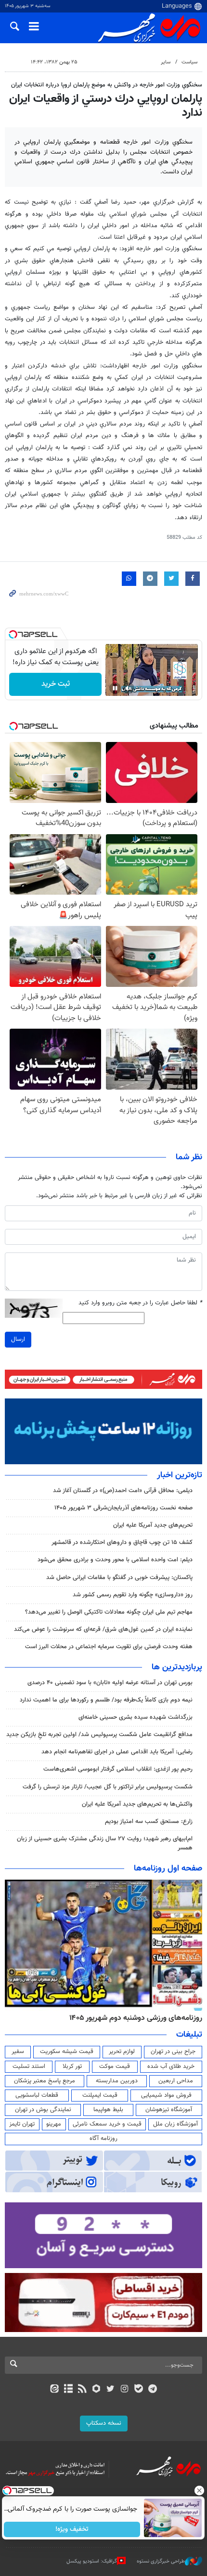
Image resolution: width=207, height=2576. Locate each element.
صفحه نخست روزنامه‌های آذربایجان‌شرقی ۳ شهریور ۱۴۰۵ (123, 1508)
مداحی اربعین (176, 2081)
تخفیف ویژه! (72, 2529)
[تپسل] (13, 634)
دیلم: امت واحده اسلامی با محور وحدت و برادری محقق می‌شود (115, 1560)
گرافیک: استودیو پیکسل (92, 2561)
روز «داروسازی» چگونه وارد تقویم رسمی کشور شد (133, 1595)
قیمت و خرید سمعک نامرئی (107, 2124)
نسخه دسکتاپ (104, 2423)
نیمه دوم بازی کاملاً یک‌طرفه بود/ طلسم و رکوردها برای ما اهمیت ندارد (106, 1700)
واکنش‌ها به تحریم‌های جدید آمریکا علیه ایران (137, 1804)
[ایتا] (54, 2390)
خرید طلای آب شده (171, 2066)
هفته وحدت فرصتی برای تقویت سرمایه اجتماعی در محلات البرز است (109, 1647)
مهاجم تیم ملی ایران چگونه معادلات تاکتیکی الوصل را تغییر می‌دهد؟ (109, 1612)
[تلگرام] (153, 2390)
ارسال (18, 1339)
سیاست (189, 62)
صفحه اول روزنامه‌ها (168, 1869)
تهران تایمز (22, 2124)
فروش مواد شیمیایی (166, 2095)
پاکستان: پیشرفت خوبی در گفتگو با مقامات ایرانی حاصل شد (119, 1578)
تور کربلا (72, 2066)
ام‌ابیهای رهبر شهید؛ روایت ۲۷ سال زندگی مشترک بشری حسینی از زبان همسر (105, 1843)
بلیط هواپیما (108, 2110)
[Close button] (200, 2491)
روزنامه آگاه (103, 2139)
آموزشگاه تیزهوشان (169, 2110)
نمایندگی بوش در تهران (43, 2110)
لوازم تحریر (122, 2052)
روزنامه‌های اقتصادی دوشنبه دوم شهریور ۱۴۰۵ (133, 2018)
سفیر (18, 2052)
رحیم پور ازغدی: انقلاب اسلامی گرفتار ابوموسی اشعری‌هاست (118, 1769)
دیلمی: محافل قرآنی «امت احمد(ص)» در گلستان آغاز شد (123, 1491)
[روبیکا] (97, 2390)
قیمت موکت (115, 2066)
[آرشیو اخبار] (68, 2390)
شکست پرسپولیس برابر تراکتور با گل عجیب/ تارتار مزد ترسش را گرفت (108, 1787)
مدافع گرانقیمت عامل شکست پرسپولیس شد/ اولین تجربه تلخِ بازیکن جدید (99, 1735)
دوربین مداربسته (117, 2081)
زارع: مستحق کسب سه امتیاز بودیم (149, 1822)
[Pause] (115, 688)
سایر (166, 62)
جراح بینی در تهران (173, 2052)
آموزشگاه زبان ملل (175, 2124)
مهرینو (54, 2124)
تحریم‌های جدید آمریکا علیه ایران (153, 1525)
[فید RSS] (83, 2390)
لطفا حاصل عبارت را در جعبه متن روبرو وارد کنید (140, 1303)
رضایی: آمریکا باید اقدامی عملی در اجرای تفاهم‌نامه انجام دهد (117, 1752)
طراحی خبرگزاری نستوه (161, 2561)
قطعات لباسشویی (37, 2095)
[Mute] (129, 688)
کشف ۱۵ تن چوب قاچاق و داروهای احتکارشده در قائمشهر (122, 1543)
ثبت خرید (56, 684)
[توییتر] (110, 2390)
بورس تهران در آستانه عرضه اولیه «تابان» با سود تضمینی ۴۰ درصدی (110, 1683)
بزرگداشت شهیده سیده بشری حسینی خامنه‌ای (136, 1717)
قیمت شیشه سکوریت (67, 2052)
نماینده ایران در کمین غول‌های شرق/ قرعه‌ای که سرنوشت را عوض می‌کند (103, 1629)
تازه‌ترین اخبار (180, 1475)
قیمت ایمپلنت (100, 2095)
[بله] (138, 2390)
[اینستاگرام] (124, 2390)
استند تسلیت (29, 2066)
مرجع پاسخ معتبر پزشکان (45, 2081)
